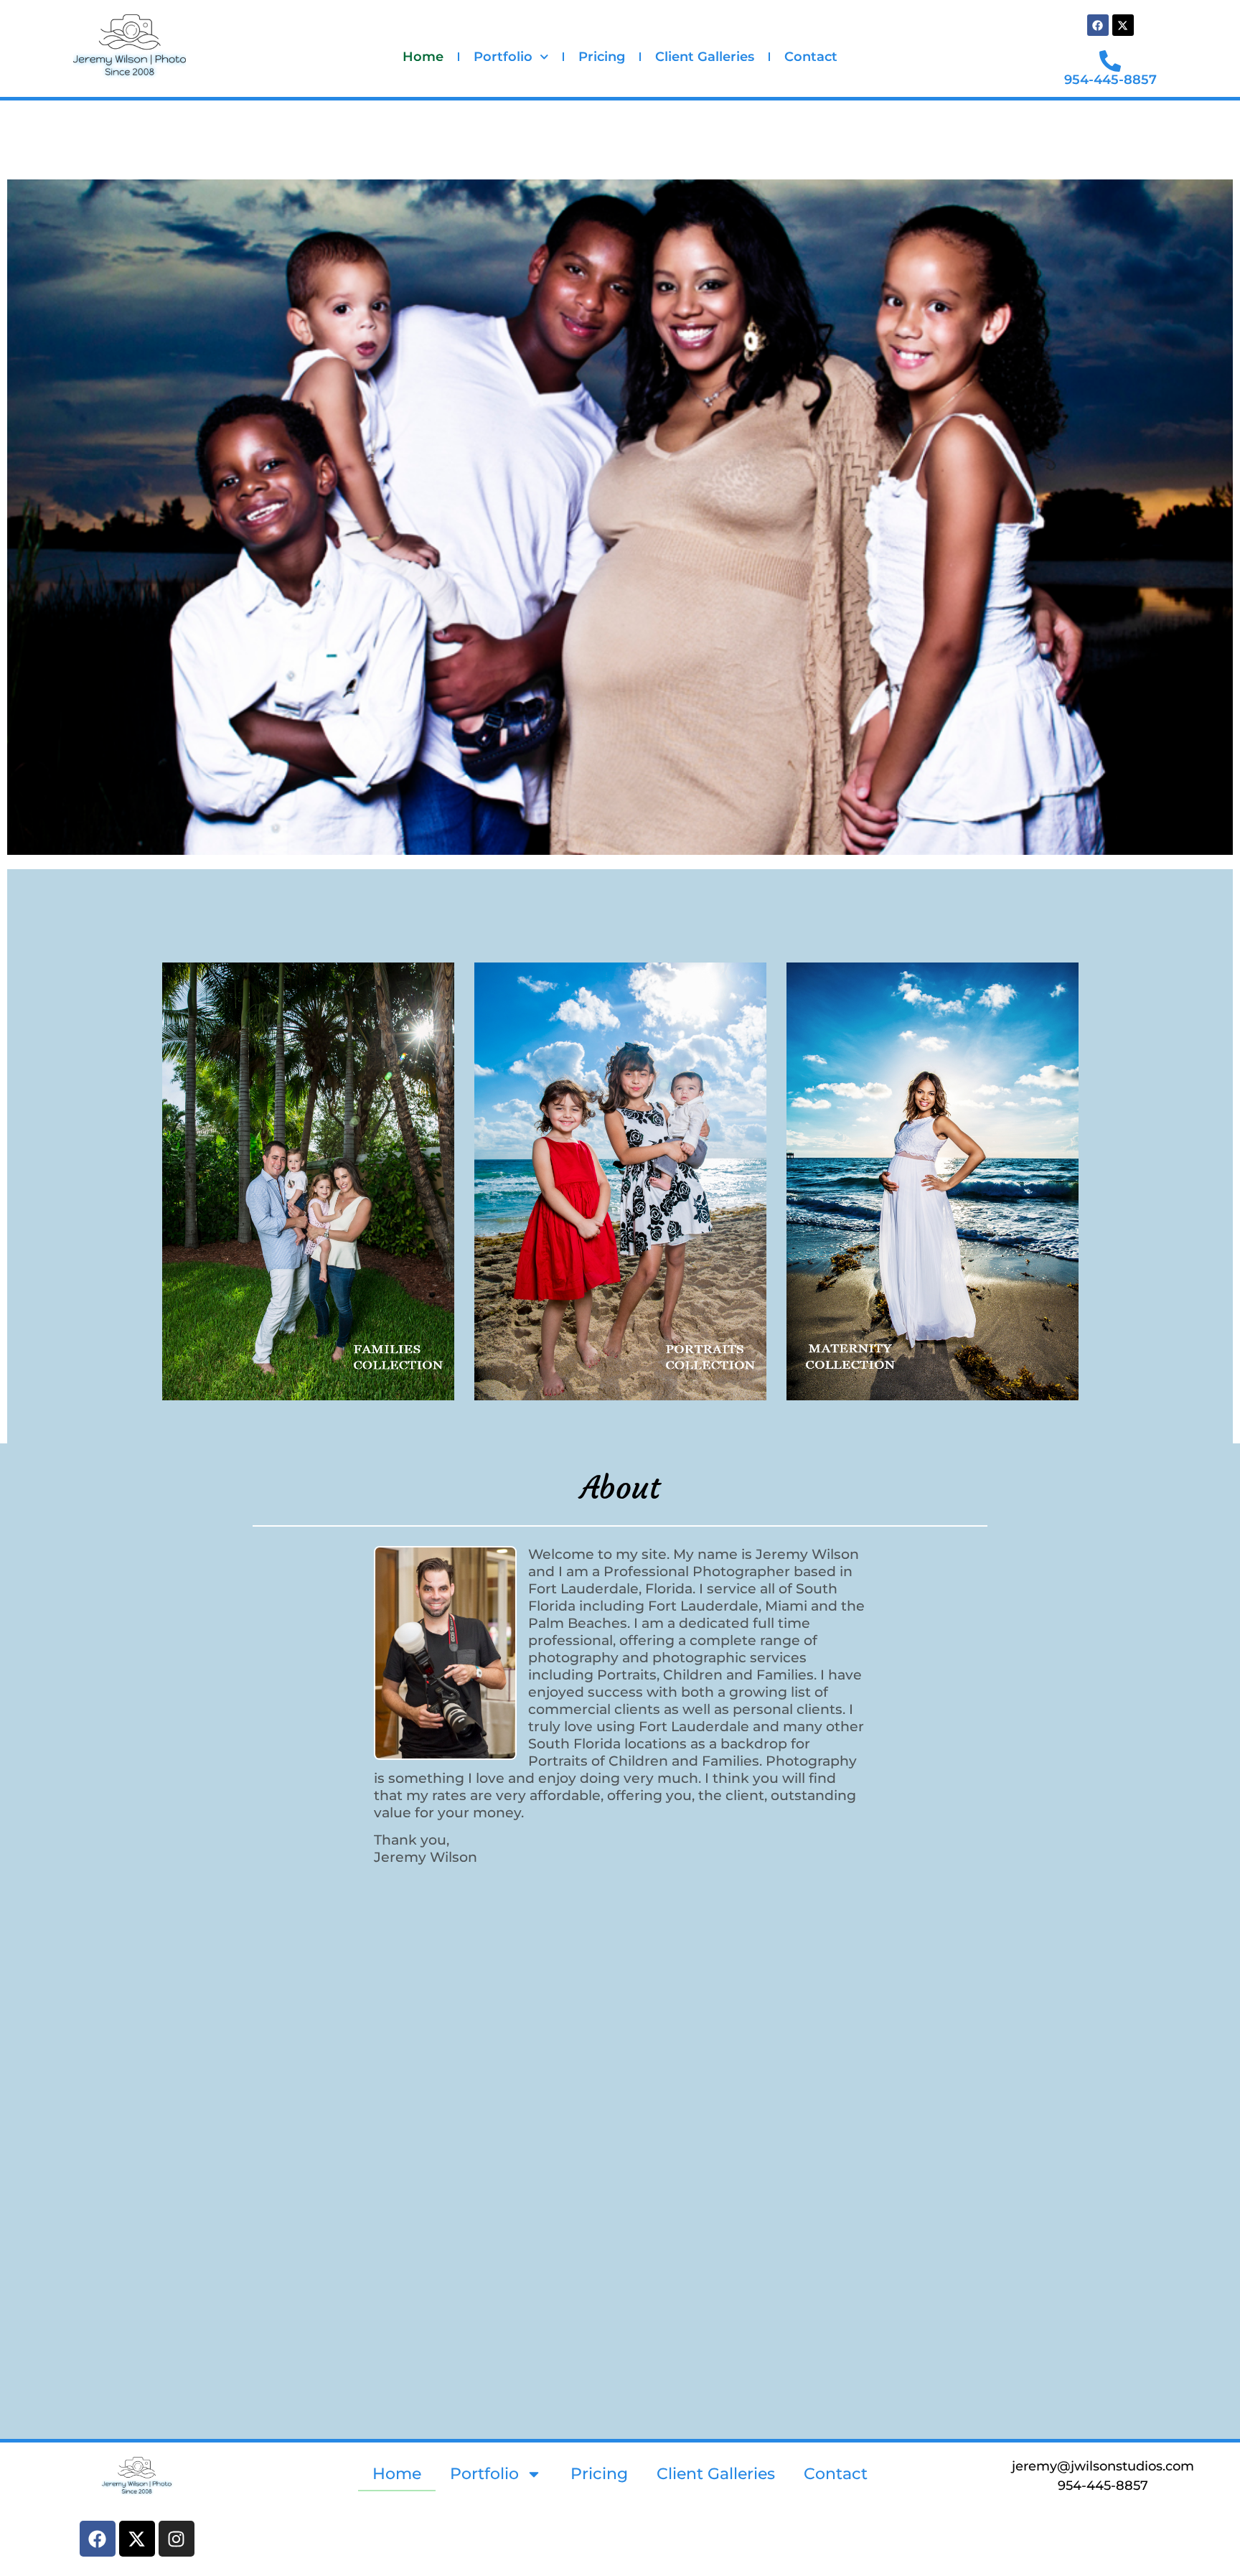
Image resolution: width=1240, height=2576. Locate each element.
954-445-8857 (1110, 80)
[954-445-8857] (1110, 61)
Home (423, 57)
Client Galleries (705, 57)
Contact (811, 57)
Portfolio (503, 57)
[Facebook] (1098, 25)
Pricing (602, 57)
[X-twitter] (1123, 25)
